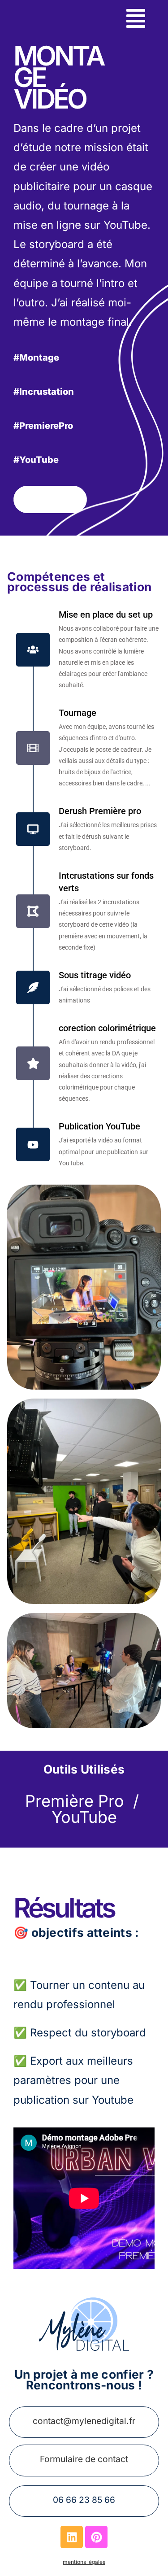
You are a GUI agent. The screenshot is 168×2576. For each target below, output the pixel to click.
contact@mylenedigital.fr (84, 2421)
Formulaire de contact (84, 2459)
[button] (136, 20)
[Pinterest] (96, 2537)
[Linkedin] (72, 2537)
